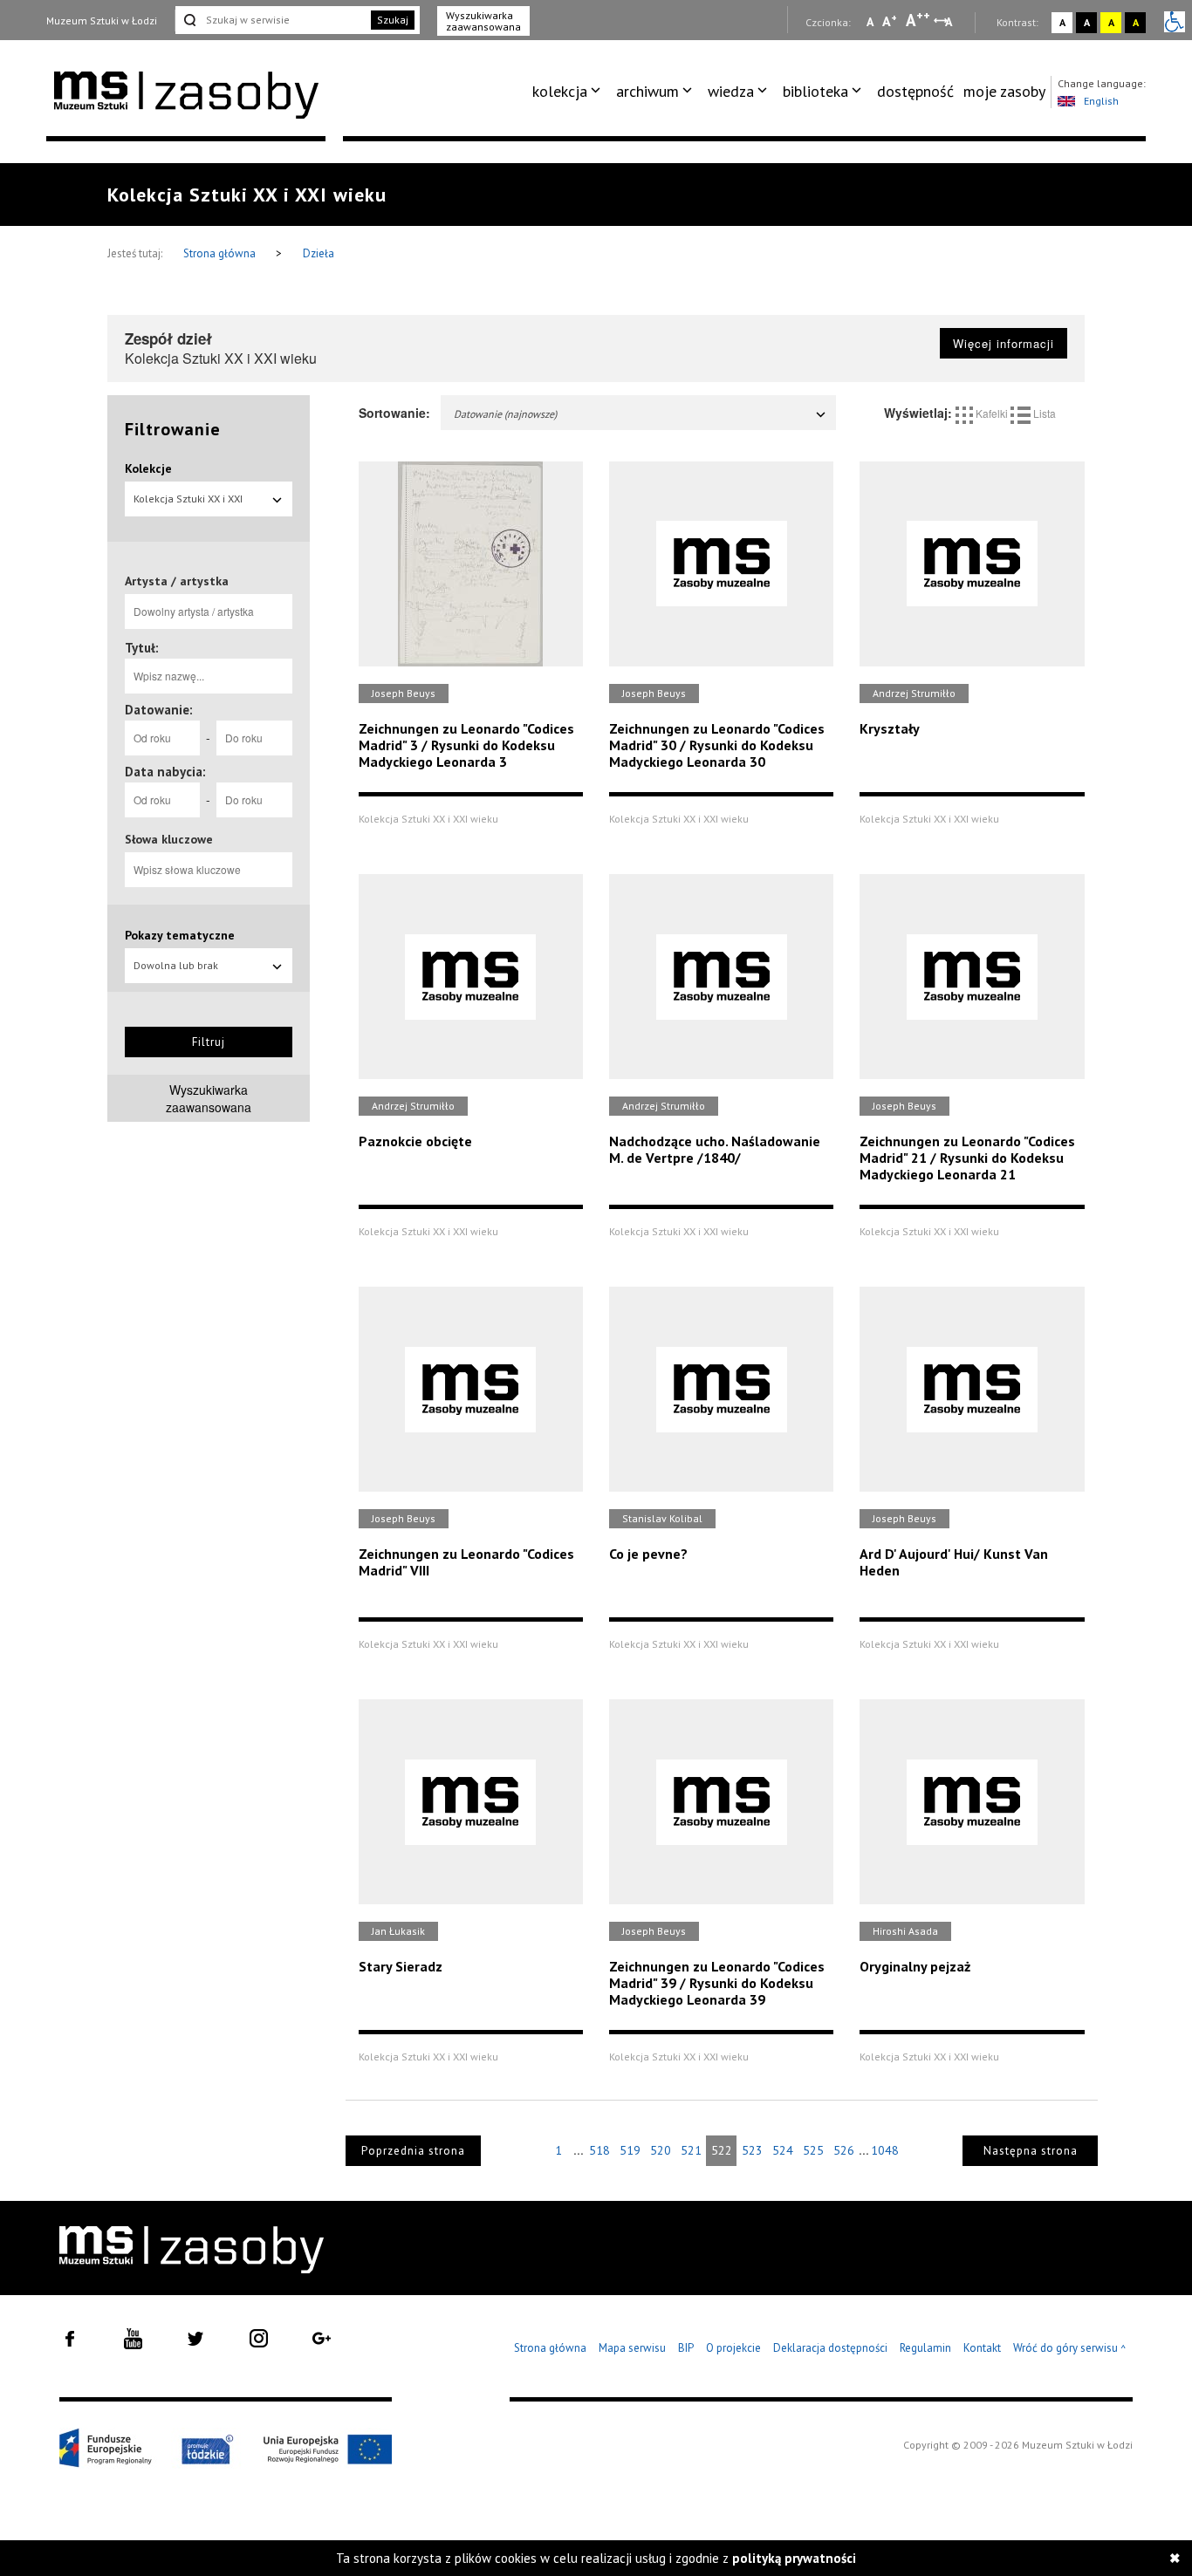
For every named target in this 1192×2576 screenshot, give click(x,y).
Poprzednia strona (413, 2151)
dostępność (915, 91)
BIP (686, 2348)
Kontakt (982, 2348)
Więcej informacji (1004, 343)
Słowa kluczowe (169, 839)
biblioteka (815, 91)
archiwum (647, 91)
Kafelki (992, 413)
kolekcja (560, 91)
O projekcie (733, 2348)
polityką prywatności (794, 2558)
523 (752, 2150)
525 (813, 2150)
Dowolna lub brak (176, 965)
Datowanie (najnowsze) (505, 414)
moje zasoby (1004, 91)
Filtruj (209, 1042)
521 (691, 2150)
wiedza (731, 91)
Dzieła (319, 253)
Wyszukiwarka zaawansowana (483, 21)
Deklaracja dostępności (830, 2348)
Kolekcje (148, 468)
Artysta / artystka (177, 581)
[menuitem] (569, 92)
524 (783, 2150)
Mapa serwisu (632, 2348)
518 (599, 2150)
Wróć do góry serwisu (1070, 2349)
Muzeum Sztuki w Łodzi (102, 20)
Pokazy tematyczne (180, 935)
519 (630, 2150)
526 (844, 2150)
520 (661, 2150)
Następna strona (1031, 2151)
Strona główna (221, 253)
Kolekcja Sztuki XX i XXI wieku (188, 504)
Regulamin (925, 2348)
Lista (1043, 413)
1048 (885, 2150)
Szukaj (393, 20)
